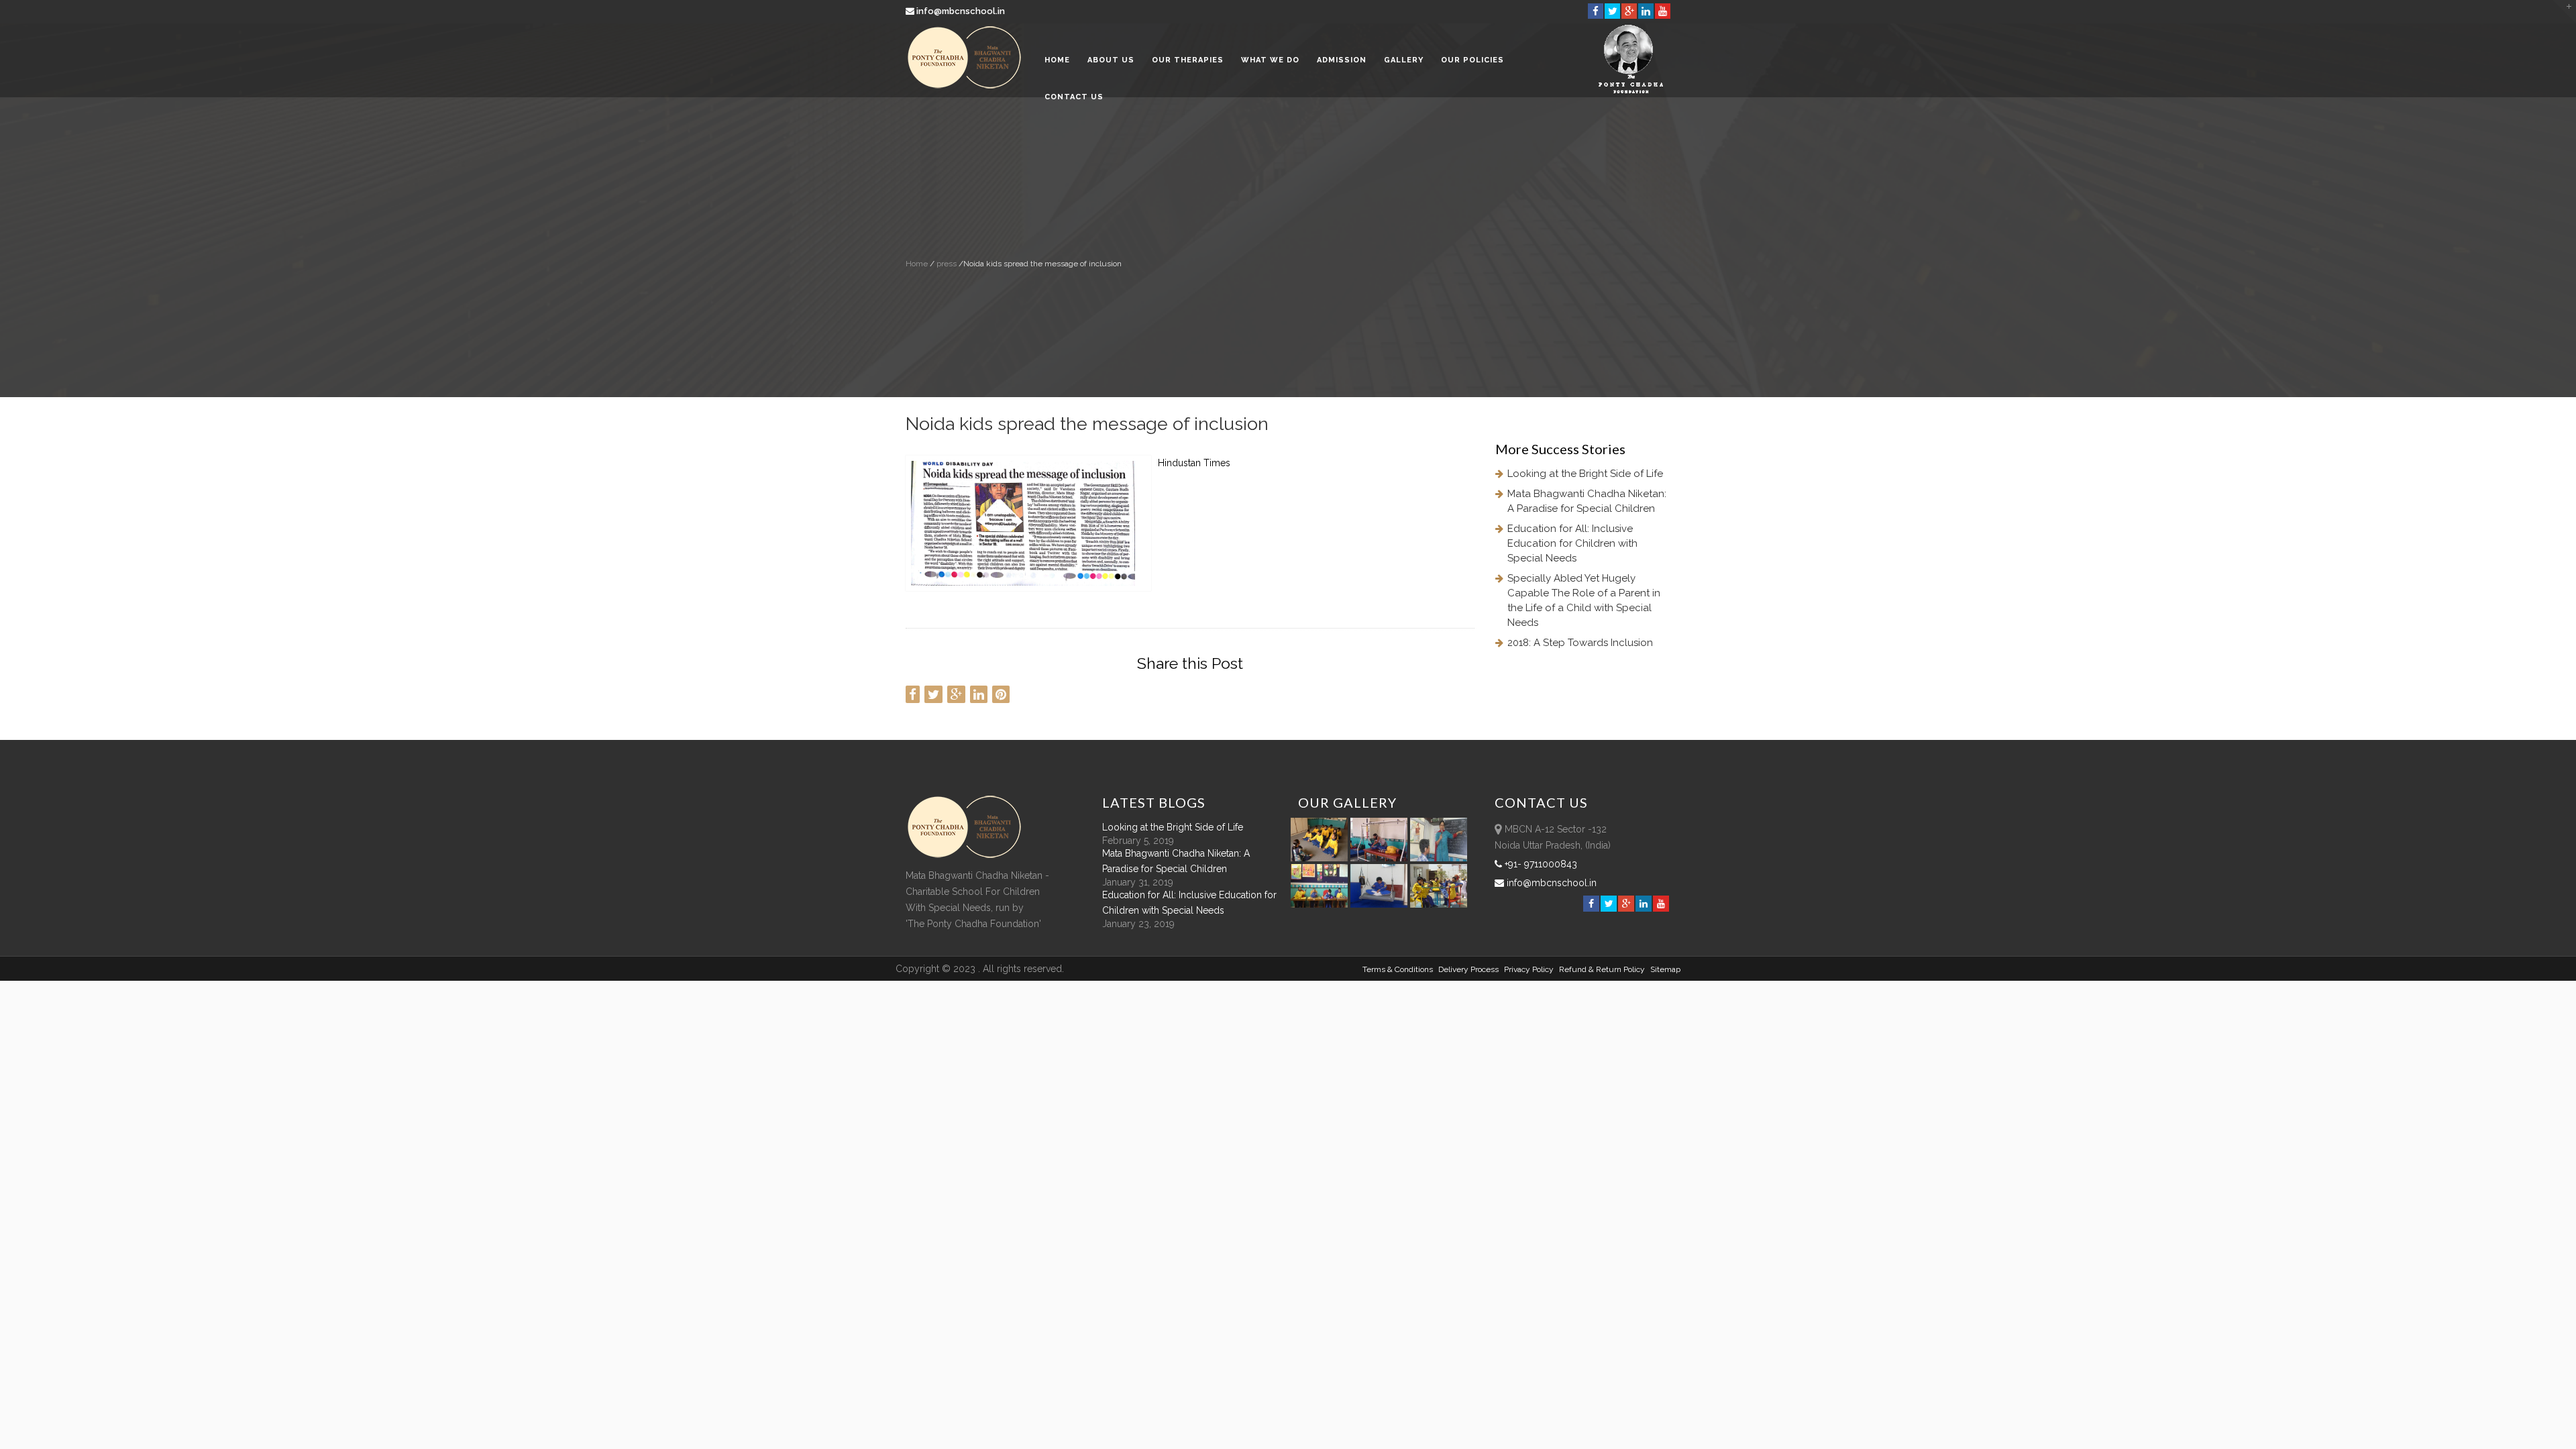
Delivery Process (1468, 969)
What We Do (1270, 60)
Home (1057, 60)
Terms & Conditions (1398, 969)
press (946, 264)
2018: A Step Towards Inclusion (1580, 643)
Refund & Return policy (1602, 969)
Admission (1342, 60)
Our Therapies (1188, 60)
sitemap (1665, 969)
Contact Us (1074, 97)
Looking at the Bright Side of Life (1585, 474)
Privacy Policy (1529, 969)
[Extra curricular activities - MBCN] (1322, 858)
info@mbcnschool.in (961, 11)
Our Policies (1472, 60)
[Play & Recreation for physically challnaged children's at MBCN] (1439, 904)
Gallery (1404, 60)
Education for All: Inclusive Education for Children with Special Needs (1572, 543)
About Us (1111, 60)
